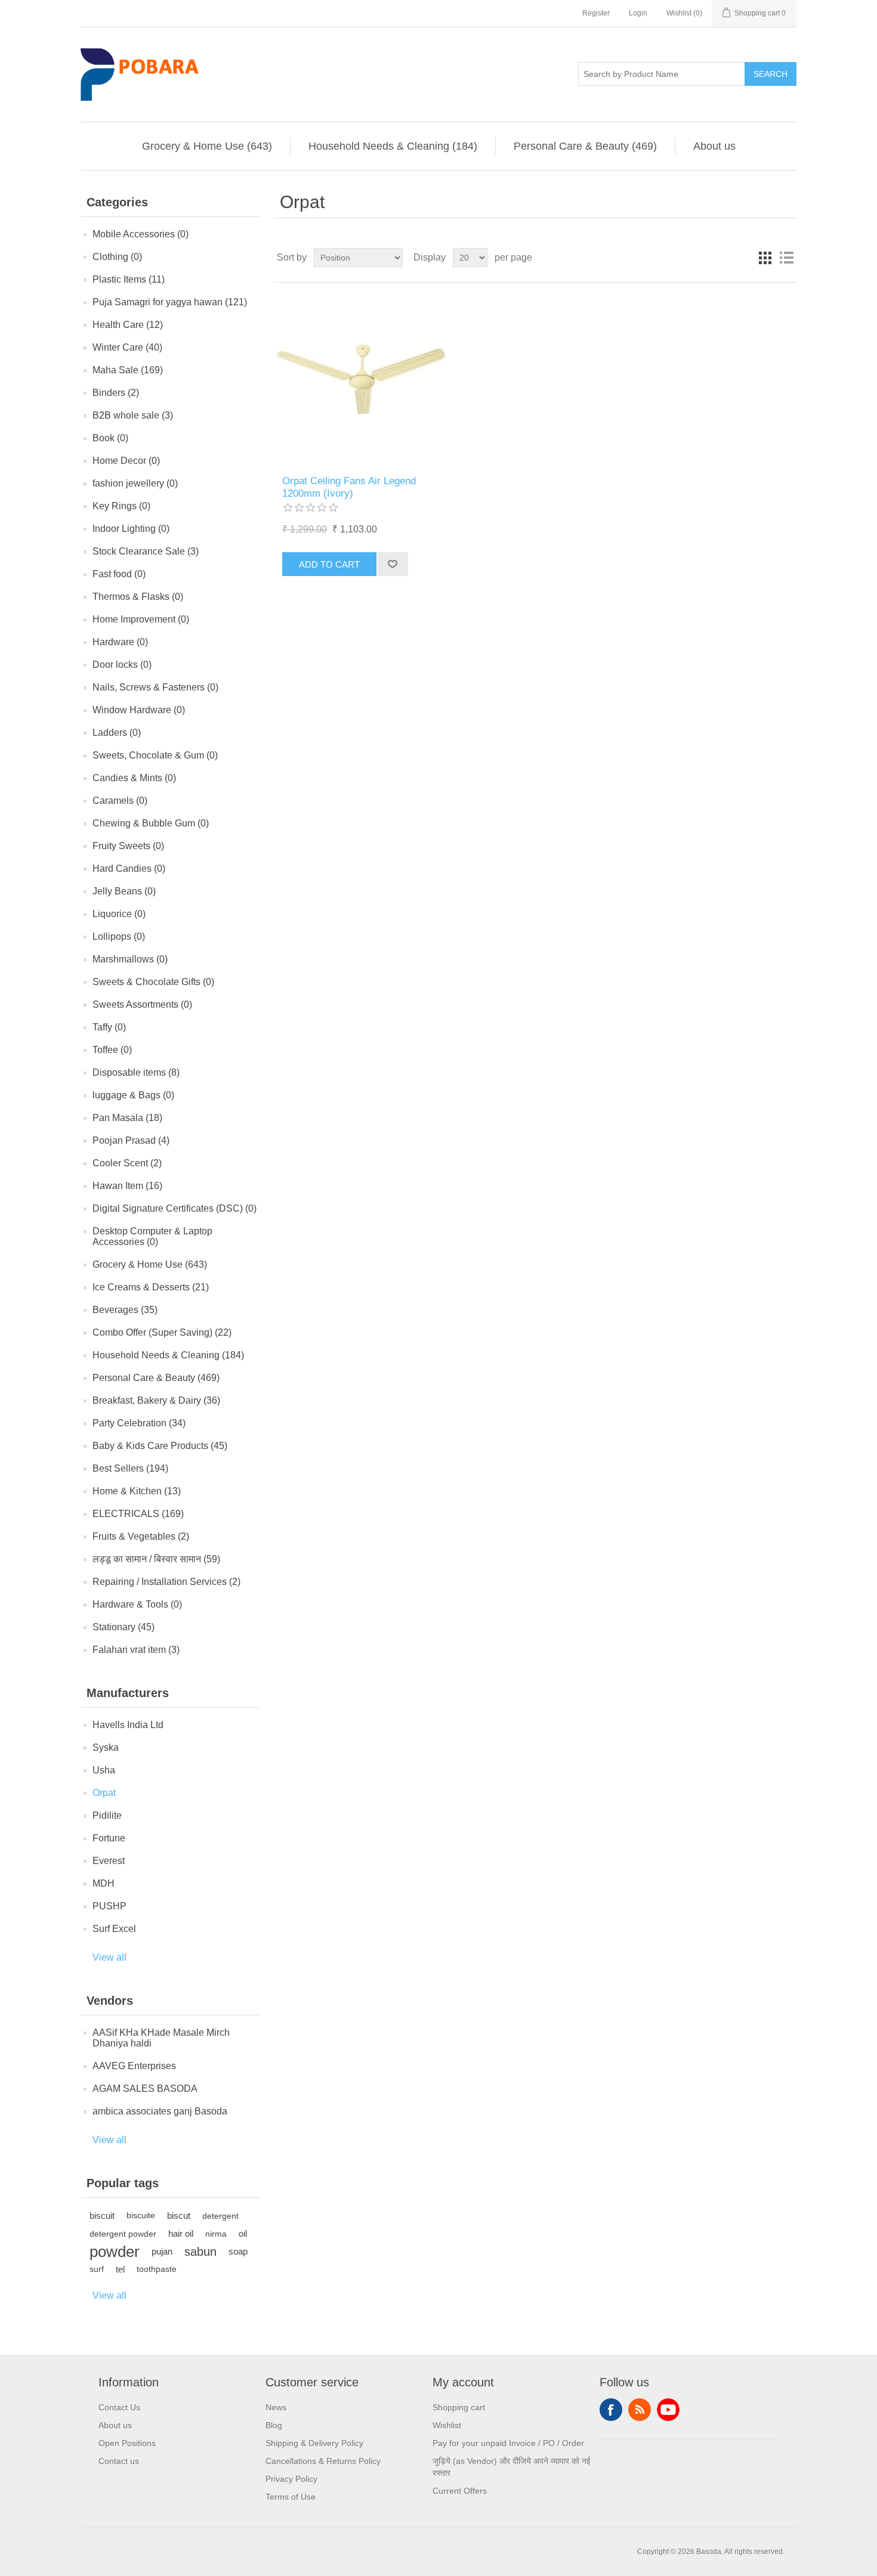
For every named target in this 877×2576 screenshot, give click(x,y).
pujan (162, 2251)
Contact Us (119, 2407)
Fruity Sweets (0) (128, 846)
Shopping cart (459, 2407)
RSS (640, 2410)
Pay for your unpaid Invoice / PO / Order (508, 2443)
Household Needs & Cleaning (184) (393, 146)
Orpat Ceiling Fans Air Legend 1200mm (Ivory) (349, 487)
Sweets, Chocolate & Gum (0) (155, 755)
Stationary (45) (123, 1627)
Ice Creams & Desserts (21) (151, 1287)
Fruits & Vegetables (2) (141, 1536)
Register (596, 13)
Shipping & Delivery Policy (314, 2443)
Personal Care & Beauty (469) (585, 146)
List (786, 258)
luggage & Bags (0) (133, 1095)
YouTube (668, 2410)
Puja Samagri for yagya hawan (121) (170, 302)
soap (238, 2251)
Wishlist (447, 2425)
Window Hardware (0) (139, 710)
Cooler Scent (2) (127, 1163)
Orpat (104, 1793)
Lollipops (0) (119, 936)
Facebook (611, 2410)
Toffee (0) (112, 1050)
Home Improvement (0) (141, 619)
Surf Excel (114, 1929)
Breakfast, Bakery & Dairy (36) (156, 1400)
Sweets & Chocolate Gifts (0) (153, 982)
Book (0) (110, 438)
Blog (274, 2425)
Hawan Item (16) (127, 1186)
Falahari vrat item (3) (136, 1650)
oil (243, 2233)
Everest (109, 1861)
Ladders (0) (117, 733)
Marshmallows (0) (130, 959)
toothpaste (157, 2269)
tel (120, 2269)
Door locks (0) (122, 665)
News (276, 2407)
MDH (104, 1883)
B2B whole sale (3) (133, 415)
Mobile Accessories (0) (140, 234)
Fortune (109, 1838)
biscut (179, 2216)
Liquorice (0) (119, 914)
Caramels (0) (120, 801)
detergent (220, 2216)
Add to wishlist (392, 564)
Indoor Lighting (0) (131, 529)
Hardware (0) (120, 642)
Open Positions (127, 2443)
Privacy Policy (291, 2479)
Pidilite (107, 1815)
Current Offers (460, 2491)
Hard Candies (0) (129, 869)
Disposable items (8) (136, 1072)
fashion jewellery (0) (135, 483)
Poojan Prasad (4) (131, 1140)
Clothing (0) (117, 257)
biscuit (102, 2216)
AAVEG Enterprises (134, 2066)
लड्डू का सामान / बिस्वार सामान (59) (156, 1559)
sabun (200, 2252)
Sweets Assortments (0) (142, 1004)
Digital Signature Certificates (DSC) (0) (175, 1208)
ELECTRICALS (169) (138, 1514)
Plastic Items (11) (129, 279)
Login (638, 13)
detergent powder (123, 2234)
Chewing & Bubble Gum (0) (151, 823)
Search (771, 74)
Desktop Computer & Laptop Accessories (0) (152, 1236)
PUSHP (109, 1906)
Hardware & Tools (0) (137, 1604)
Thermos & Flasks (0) (138, 597)
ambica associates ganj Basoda (160, 2111)
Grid (765, 258)
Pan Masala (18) (127, 1118)
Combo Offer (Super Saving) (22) (162, 1332)
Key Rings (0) (121, 506)
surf (97, 2269)
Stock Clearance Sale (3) (146, 551)
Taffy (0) (109, 1027)
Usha (104, 1770)
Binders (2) (116, 393)
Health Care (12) (128, 325)
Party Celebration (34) (139, 1423)
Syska (106, 1747)
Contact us (119, 2461)
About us (714, 146)
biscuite (141, 2216)
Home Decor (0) (126, 461)
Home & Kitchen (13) (137, 1491)
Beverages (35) (125, 1310)
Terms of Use (291, 2497)
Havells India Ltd (128, 1725)
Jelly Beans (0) (124, 891)
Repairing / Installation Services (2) (166, 1582)
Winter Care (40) (127, 347)
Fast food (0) (119, 574)
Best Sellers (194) (130, 1468)
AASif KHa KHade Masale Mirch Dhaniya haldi (161, 2038)
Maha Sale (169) (128, 370)
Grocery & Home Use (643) (207, 146)
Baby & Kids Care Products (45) (160, 1446)
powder (115, 2252)
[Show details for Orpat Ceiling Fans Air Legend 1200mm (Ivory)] (361, 379)
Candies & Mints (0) (134, 778)
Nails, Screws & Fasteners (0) (155, 687)
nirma (216, 2234)
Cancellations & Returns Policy (323, 2461)
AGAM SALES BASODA (145, 2089)
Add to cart (329, 564)
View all (109, 1957)
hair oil (181, 2233)
